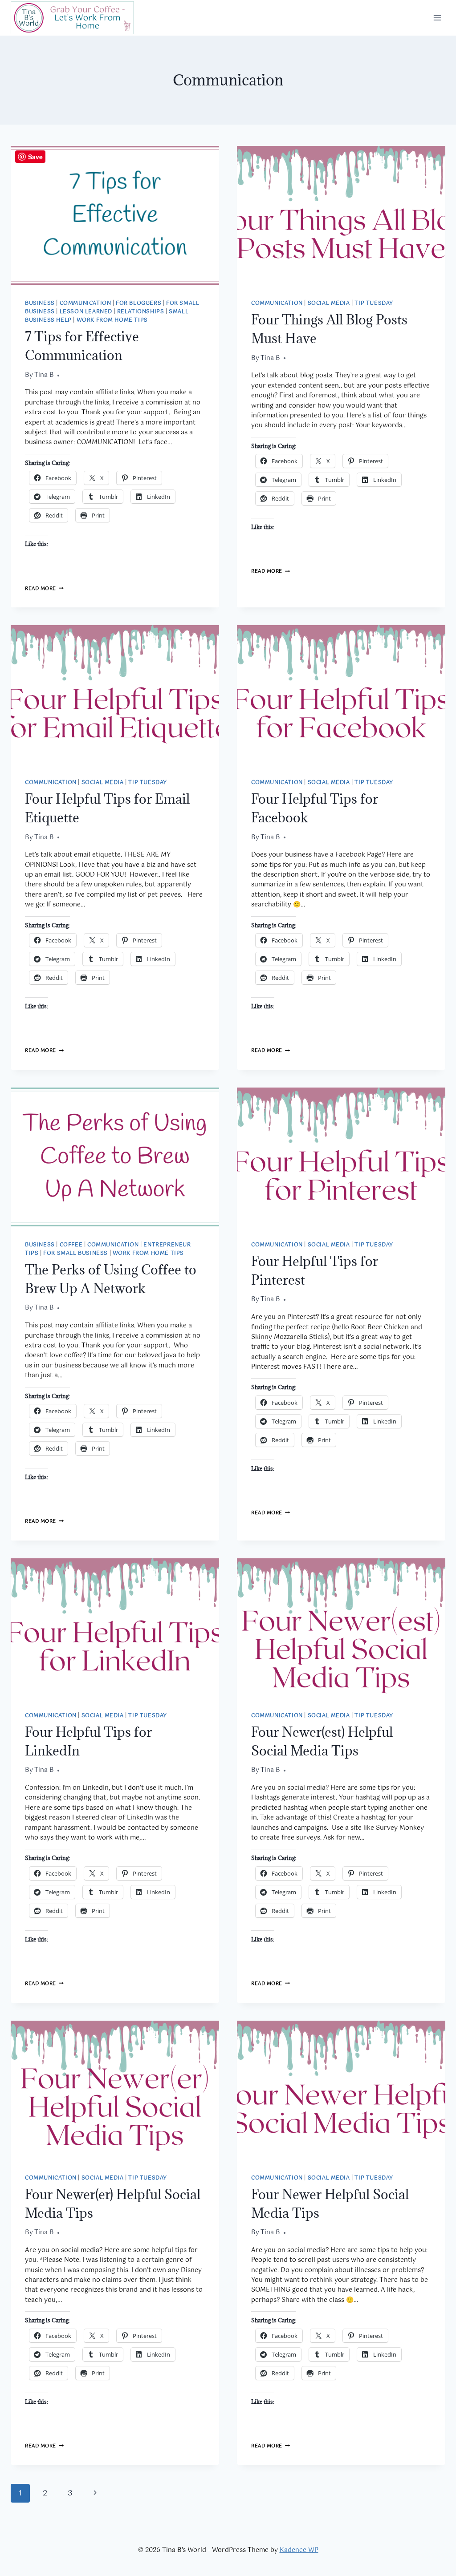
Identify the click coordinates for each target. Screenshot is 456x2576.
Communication (85, 303)
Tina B (44, 375)
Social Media (329, 303)
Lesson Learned (86, 312)
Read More (44, 589)
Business (40, 303)
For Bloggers (138, 303)
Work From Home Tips (112, 320)
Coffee (71, 1245)
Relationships (141, 312)
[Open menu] (437, 18)
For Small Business (75, 1253)
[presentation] (115, 215)
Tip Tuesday (374, 303)
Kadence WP (299, 2550)
